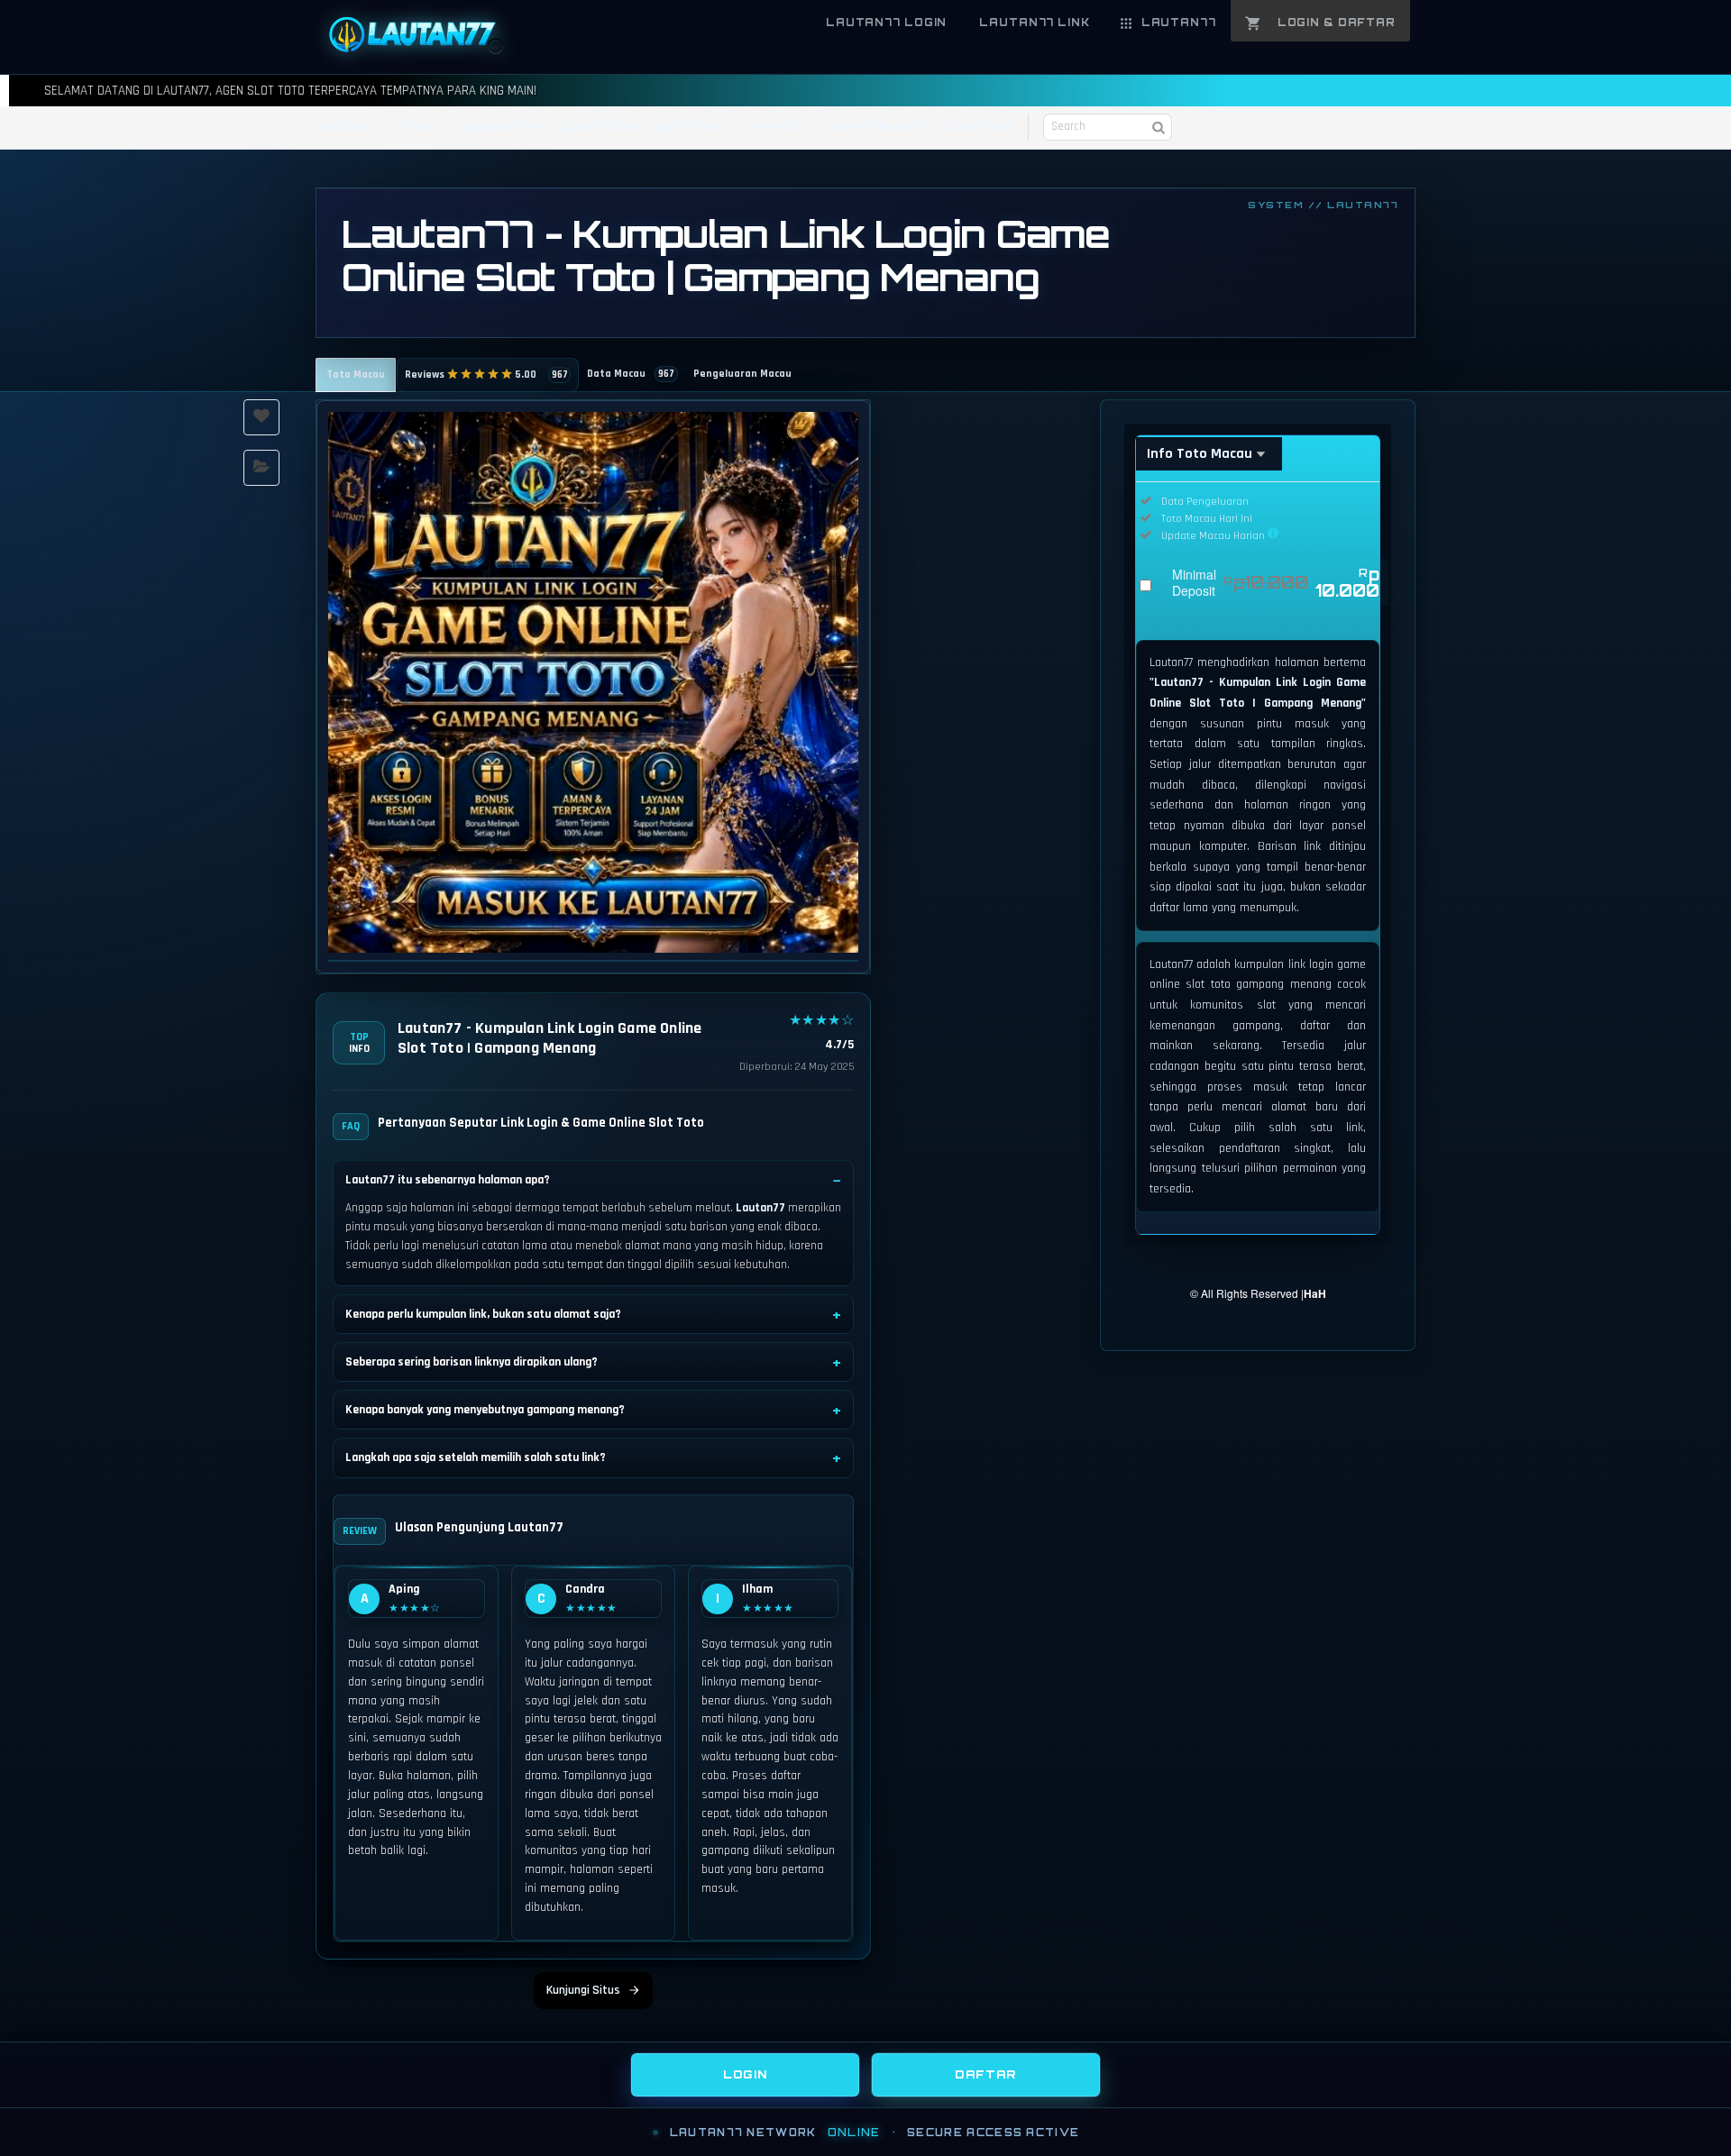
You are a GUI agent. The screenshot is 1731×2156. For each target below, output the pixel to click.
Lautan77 (760, 1208)
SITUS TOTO (773, 128)
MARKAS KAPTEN (499, 128)
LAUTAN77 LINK (690, 128)
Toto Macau (356, 375)
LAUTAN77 (346, 128)
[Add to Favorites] (261, 417)
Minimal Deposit (1276, 582)
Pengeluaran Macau (742, 374)
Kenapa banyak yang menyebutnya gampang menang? (485, 1410)
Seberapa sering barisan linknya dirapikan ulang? (472, 1362)
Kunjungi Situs (583, 1990)
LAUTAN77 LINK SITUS (870, 128)
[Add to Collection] (261, 468)
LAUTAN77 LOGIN (596, 128)
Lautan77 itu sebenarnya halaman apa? (448, 1180)
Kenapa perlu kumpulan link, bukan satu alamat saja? (483, 1314)
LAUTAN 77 (415, 128)
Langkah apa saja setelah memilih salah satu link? (476, 1457)
